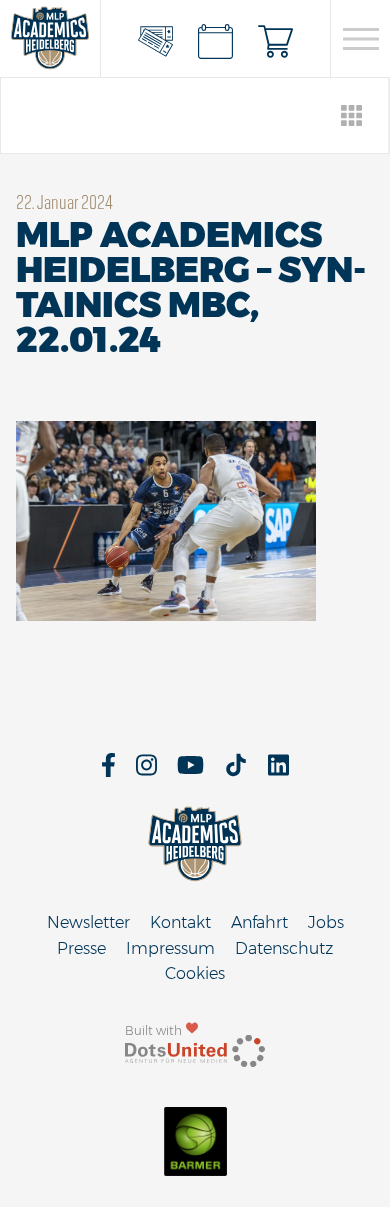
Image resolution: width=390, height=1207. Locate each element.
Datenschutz (284, 948)
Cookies (195, 973)
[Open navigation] (360, 39)
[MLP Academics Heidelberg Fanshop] (276, 39)
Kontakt (180, 922)
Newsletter (88, 922)
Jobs (326, 922)
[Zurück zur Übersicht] (352, 115)
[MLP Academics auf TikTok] (236, 771)
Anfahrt (259, 922)
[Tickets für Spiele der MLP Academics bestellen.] (156, 39)
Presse (81, 948)
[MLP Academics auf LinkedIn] (278, 771)
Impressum (170, 948)
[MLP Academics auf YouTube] (190, 771)
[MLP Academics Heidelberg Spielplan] (216, 39)
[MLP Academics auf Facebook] (108, 771)
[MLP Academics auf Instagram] (146, 771)
